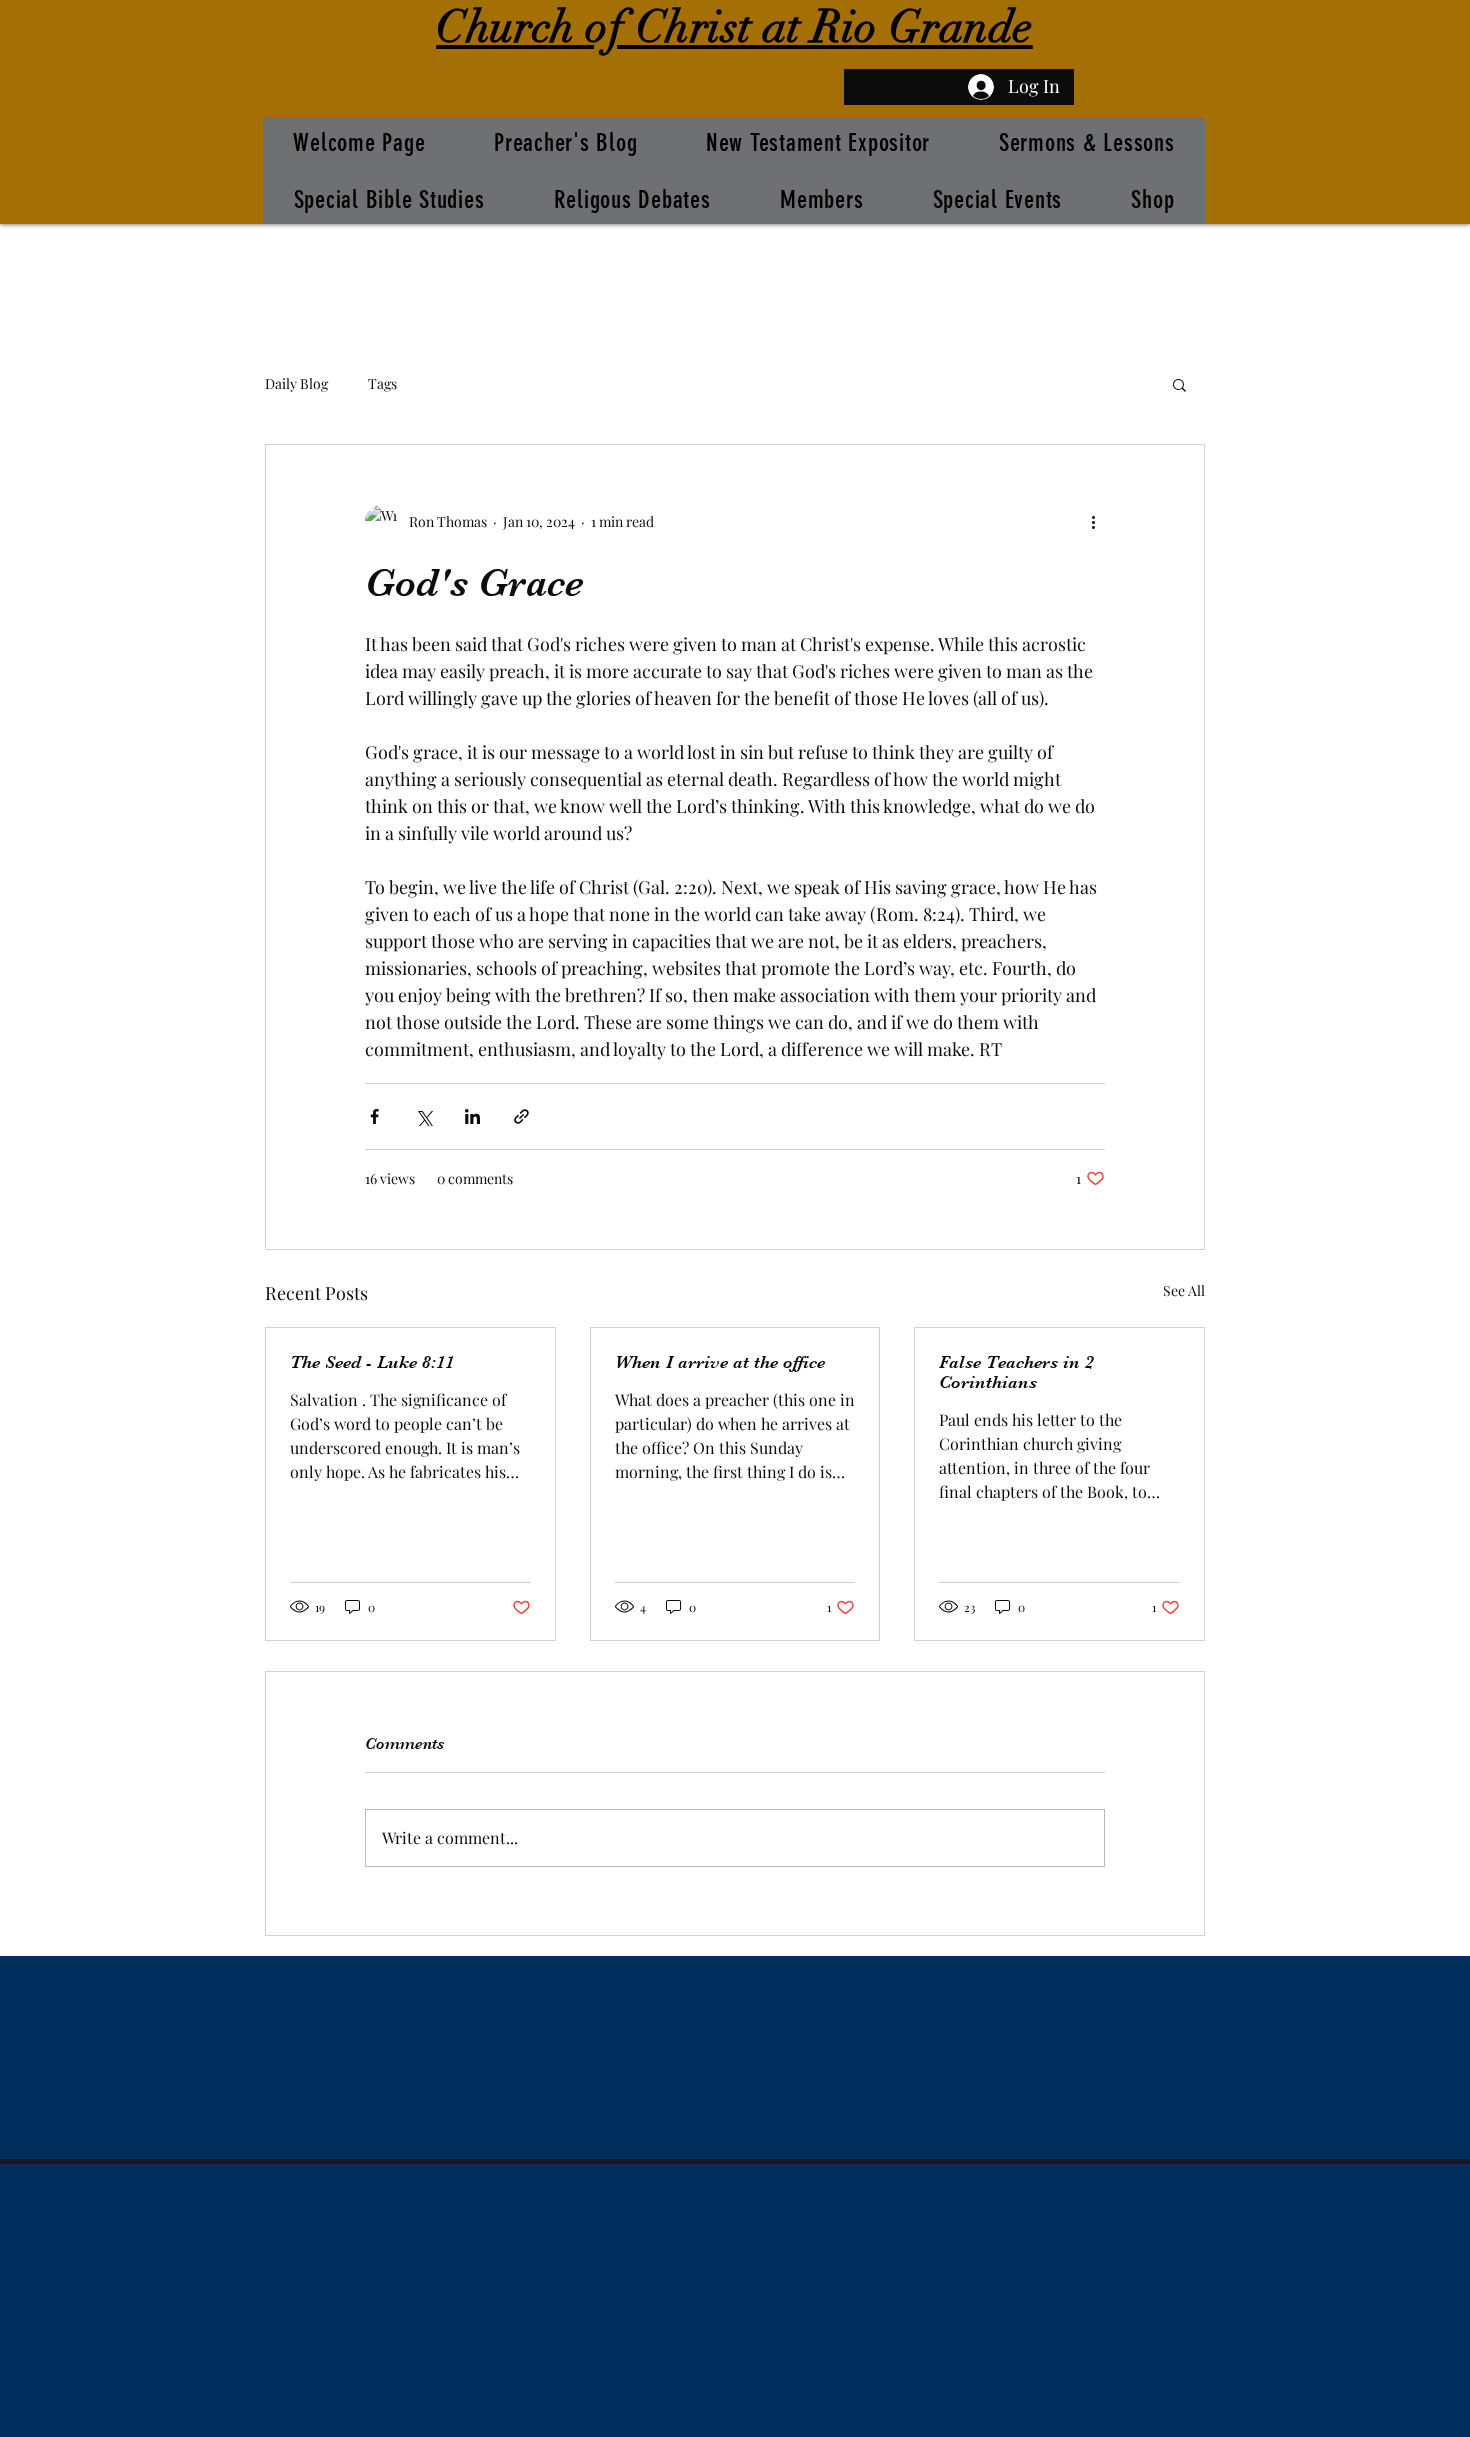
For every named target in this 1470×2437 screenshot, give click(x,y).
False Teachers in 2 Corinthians (1016, 1372)
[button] (1179, 384)
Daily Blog (296, 383)
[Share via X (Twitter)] (423, 1116)
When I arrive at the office (720, 1362)
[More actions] (1093, 521)
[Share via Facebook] (374, 1116)
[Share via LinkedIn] (472, 1116)
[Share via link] (521, 1116)
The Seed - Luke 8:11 (372, 1362)
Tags (382, 383)
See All (1184, 1290)
